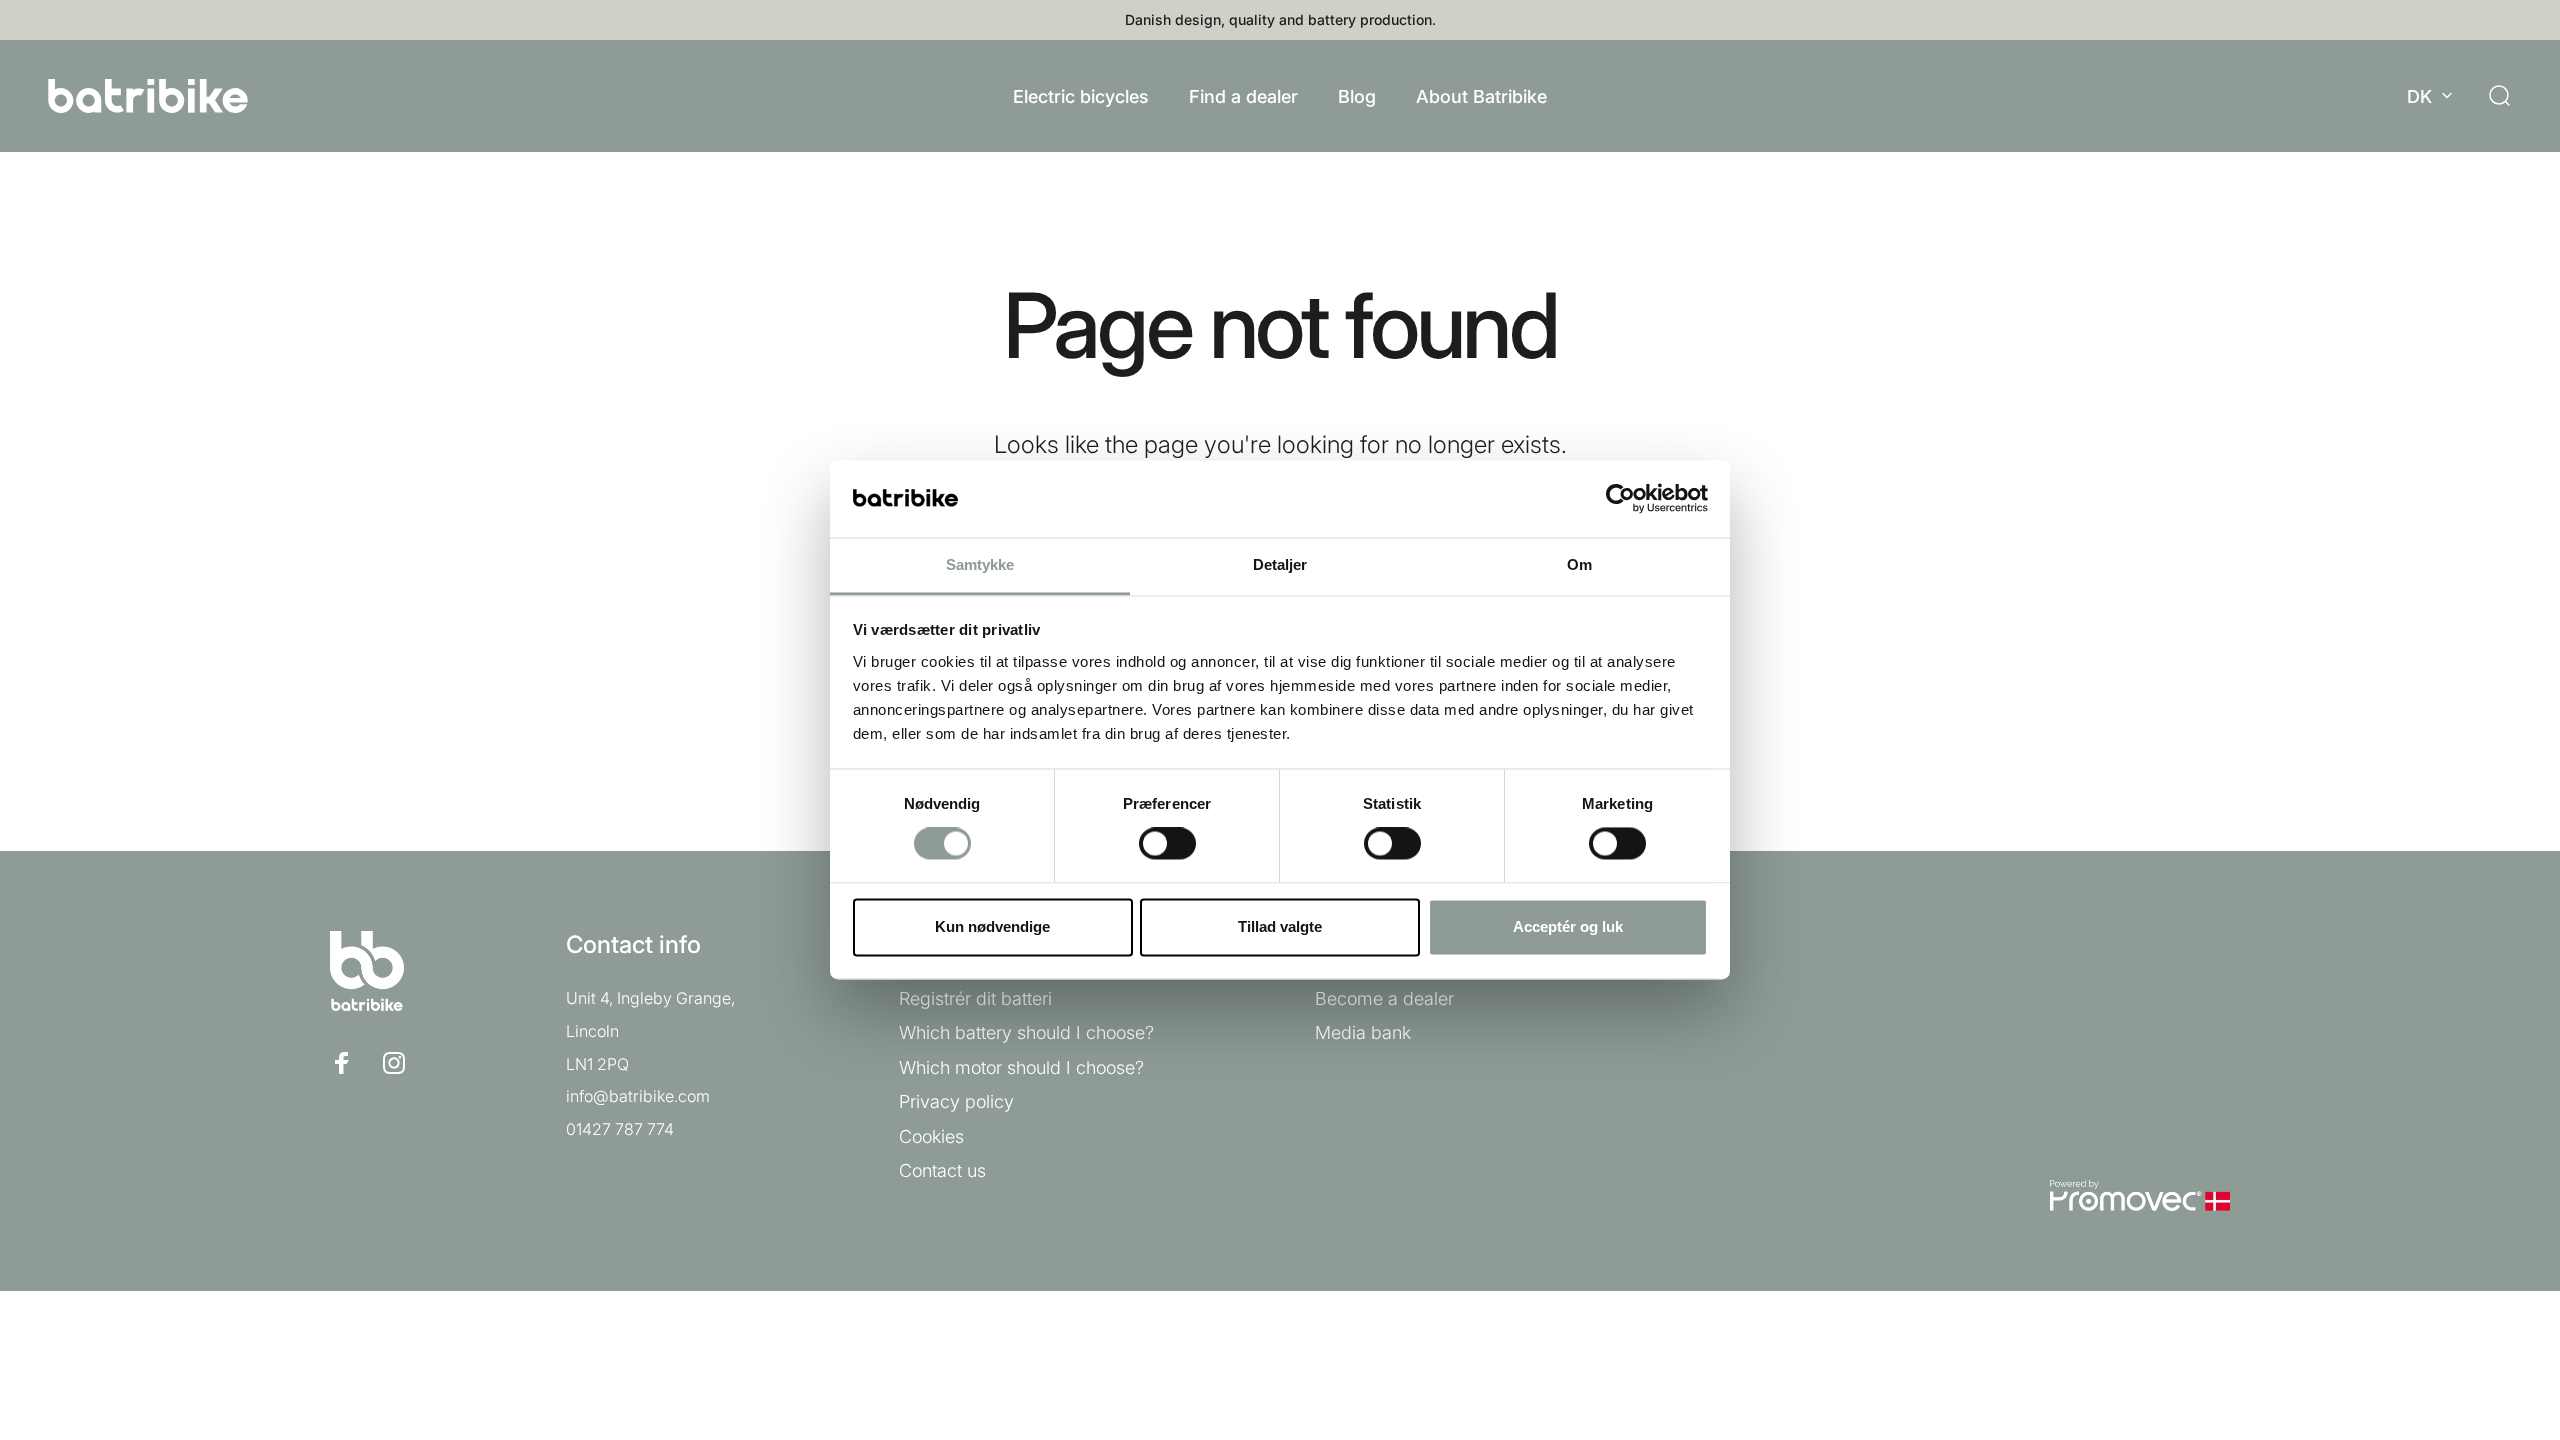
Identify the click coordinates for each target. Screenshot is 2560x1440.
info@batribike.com (638, 1096)
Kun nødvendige (992, 926)
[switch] (1167, 844)
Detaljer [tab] (1280, 564)
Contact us (942, 1170)
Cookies (931, 1136)
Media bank (1363, 1032)
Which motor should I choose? (1021, 1067)
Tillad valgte (1280, 926)
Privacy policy (956, 1101)
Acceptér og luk (1568, 926)
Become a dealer (1384, 998)
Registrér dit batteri (975, 998)
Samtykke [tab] (980, 564)
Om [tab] (1579, 564)
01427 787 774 (620, 1129)
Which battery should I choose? (1026, 1032)
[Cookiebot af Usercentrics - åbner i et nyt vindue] (1620, 499)
